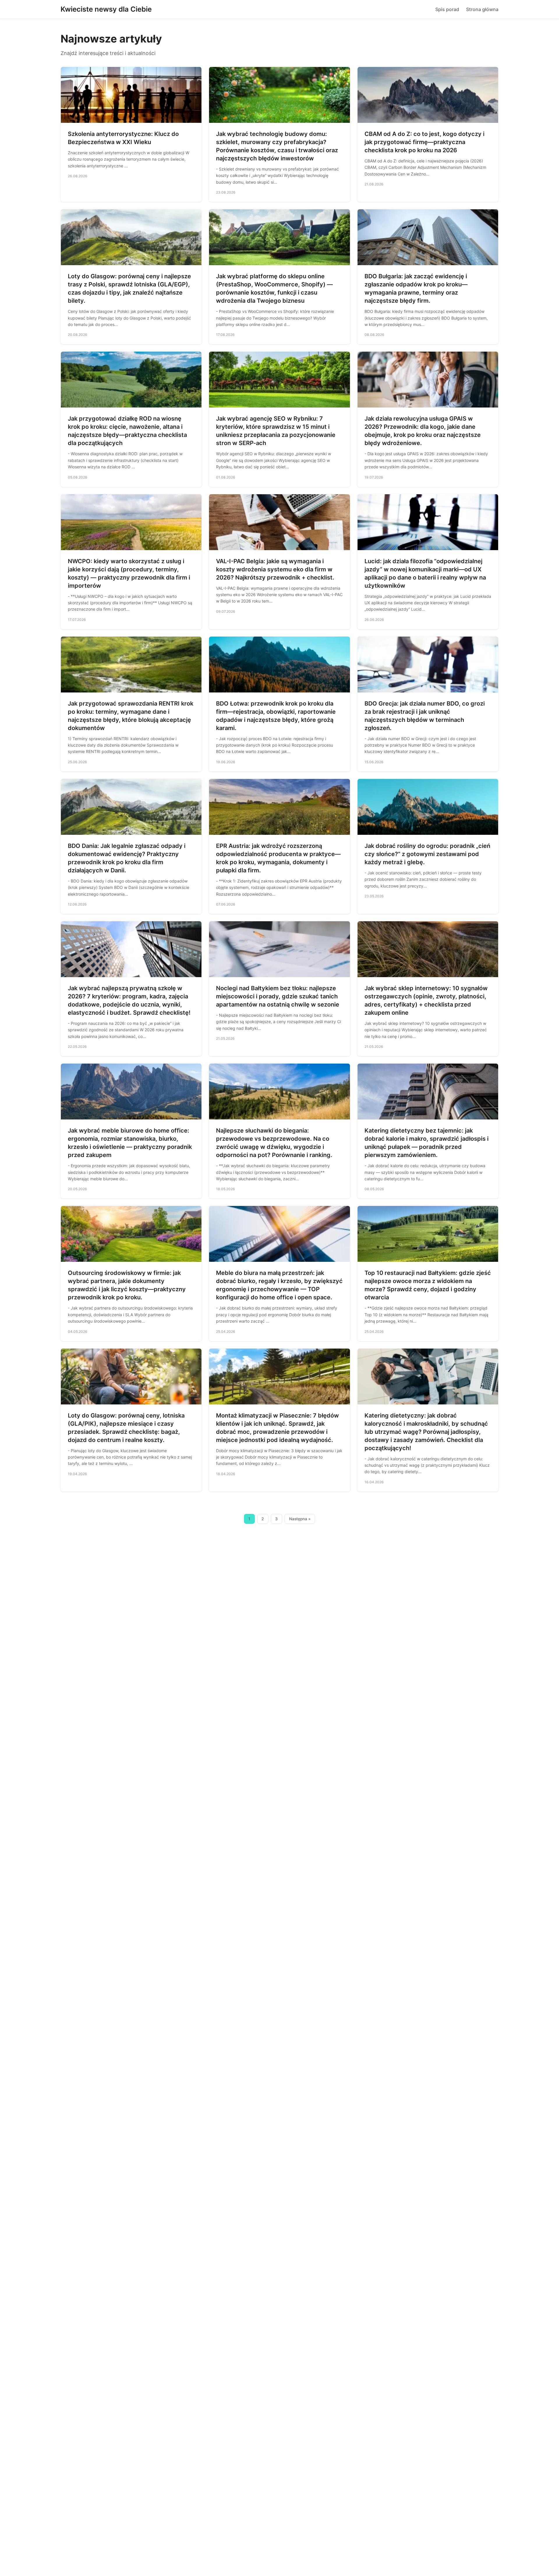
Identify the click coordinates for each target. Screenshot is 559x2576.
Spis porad (447, 9)
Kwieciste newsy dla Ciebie (106, 9)
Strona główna (482, 9)
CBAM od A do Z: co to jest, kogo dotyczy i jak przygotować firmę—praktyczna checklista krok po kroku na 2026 (424, 142)
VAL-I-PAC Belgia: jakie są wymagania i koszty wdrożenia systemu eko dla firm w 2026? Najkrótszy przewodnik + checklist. (275, 569)
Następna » (300, 1519)
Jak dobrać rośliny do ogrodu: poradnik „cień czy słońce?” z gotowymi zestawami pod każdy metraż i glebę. (427, 854)
